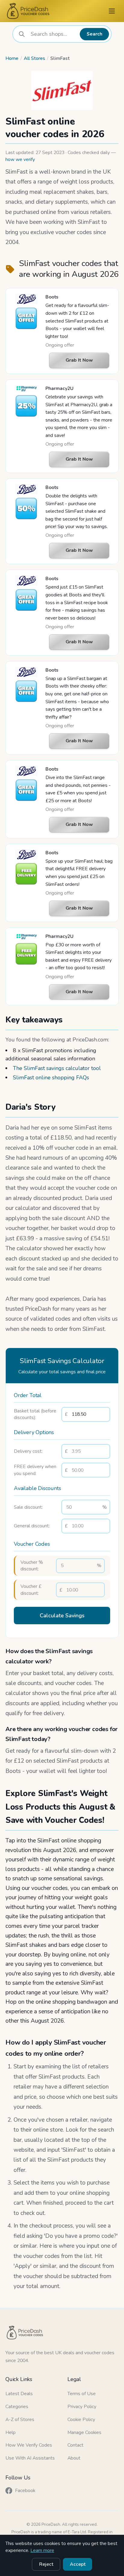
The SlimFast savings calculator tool (57, 1068)
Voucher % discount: (32, 1566)
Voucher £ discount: (31, 1590)
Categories (17, 2407)
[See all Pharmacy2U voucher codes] (26, 389)
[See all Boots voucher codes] (26, 299)
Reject (46, 2564)
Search (95, 34)
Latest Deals (19, 2394)
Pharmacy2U (59, 388)
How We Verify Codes (29, 2445)
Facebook (25, 2491)
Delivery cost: (28, 1451)
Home (12, 58)
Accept (78, 2564)
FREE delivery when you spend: (35, 1470)
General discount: (32, 1526)
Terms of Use (82, 2394)
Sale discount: (28, 1507)
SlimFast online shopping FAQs (51, 1078)
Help (11, 2432)
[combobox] (53, 34)
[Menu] (112, 11)
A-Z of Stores (20, 2420)
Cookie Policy (81, 2420)
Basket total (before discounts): (35, 1414)
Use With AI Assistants (30, 2458)
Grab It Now (79, 360)
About (74, 2458)
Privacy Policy (82, 2407)
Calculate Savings (62, 1616)
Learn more (42, 2550)
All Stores (34, 58)
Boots (52, 297)
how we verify (20, 159)
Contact (75, 2445)
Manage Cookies (84, 2432)
